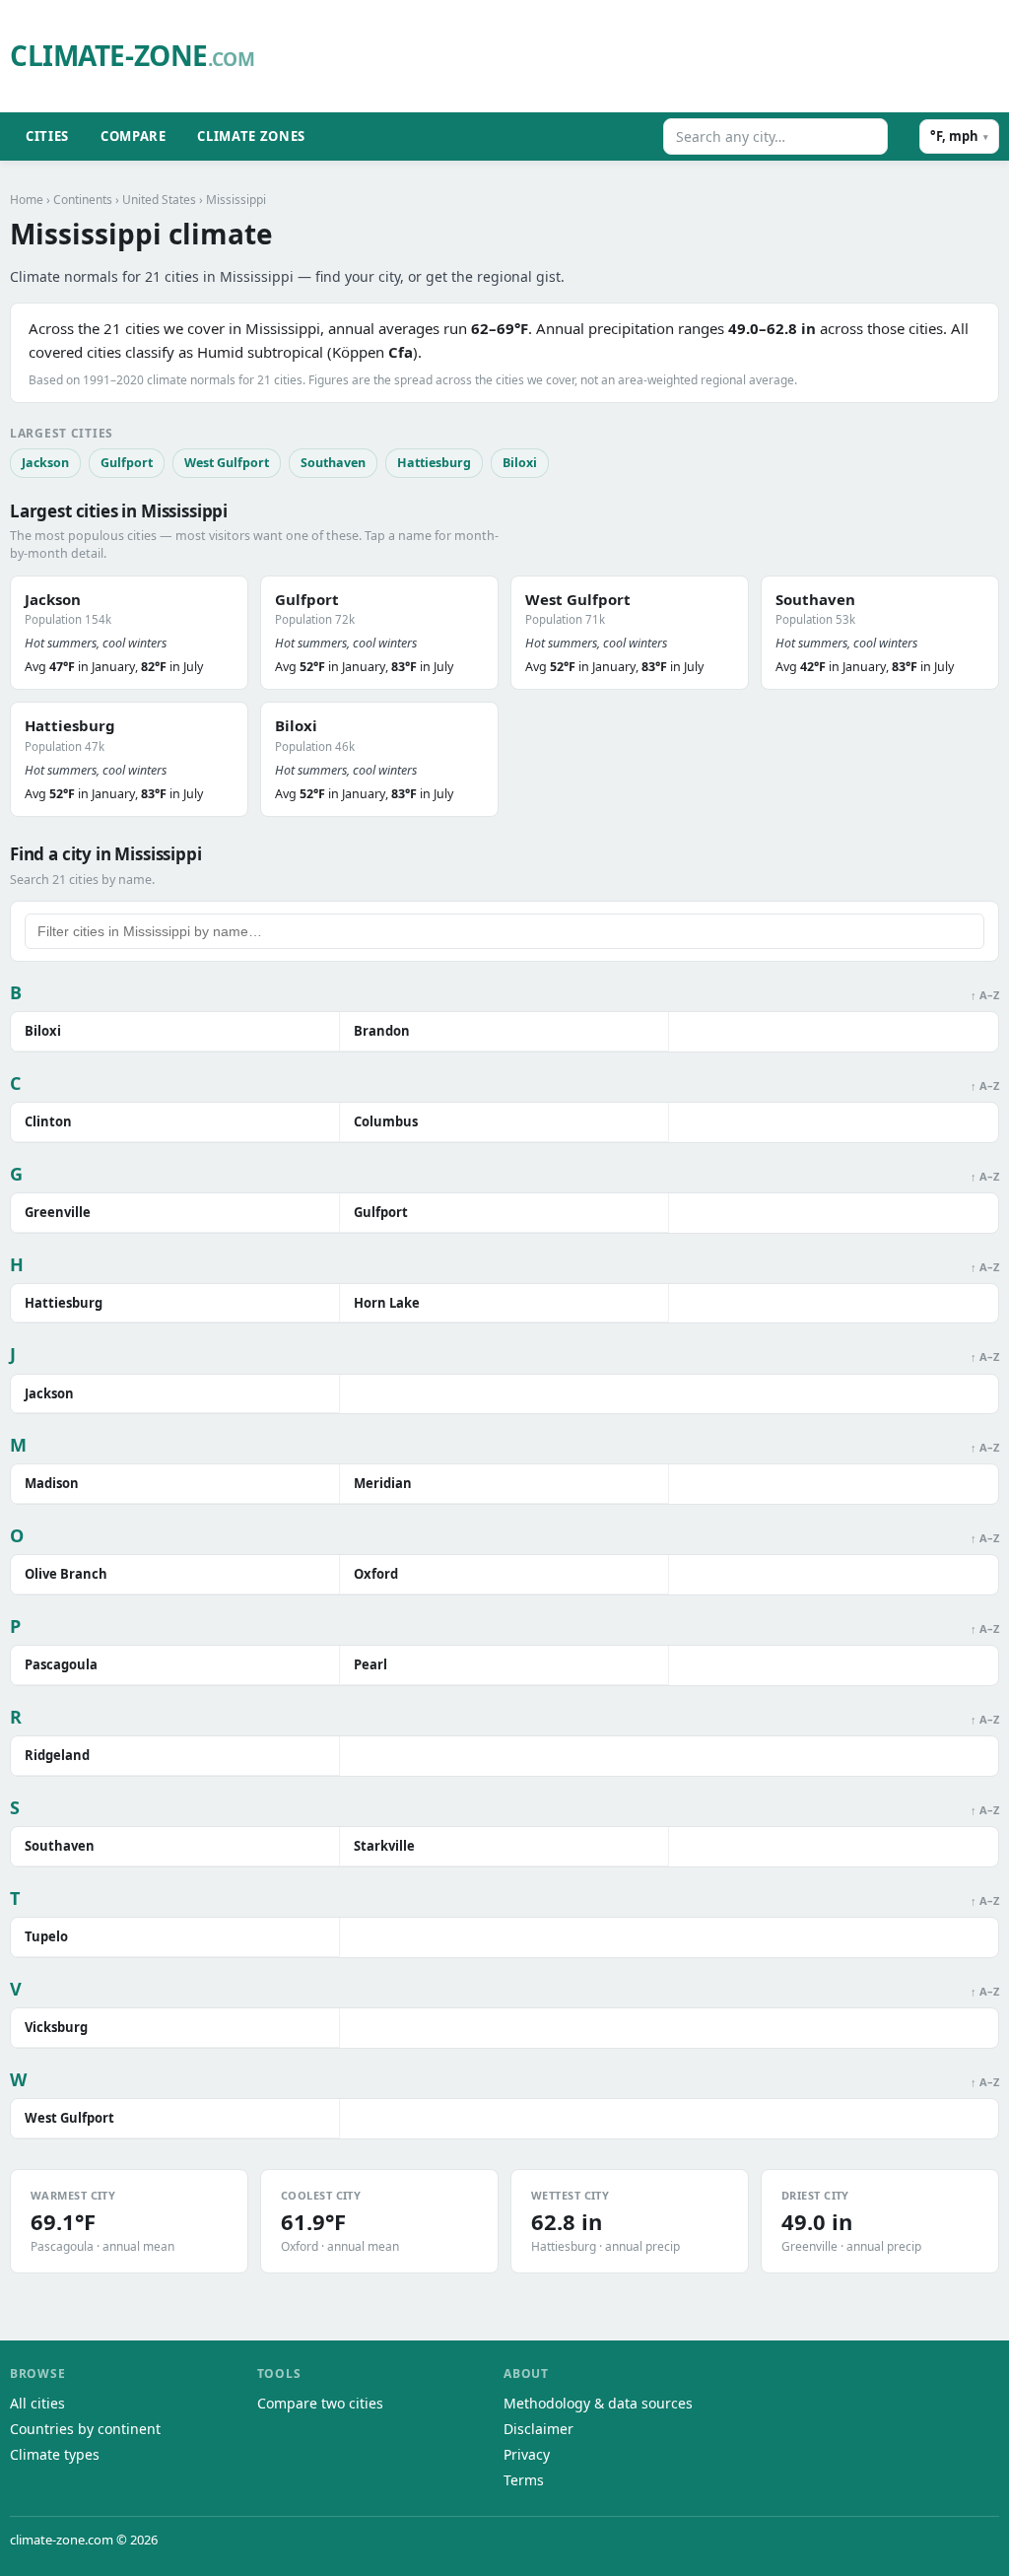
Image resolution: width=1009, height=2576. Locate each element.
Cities (47, 136)
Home (27, 200)
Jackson (45, 463)
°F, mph (959, 136)
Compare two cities (320, 2403)
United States (159, 200)
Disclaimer (538, 2429)
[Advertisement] (640, 56)
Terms (524, 2480)
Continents (83, 200)
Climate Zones (251, 136)
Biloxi (520, 463)
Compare (134, 136)
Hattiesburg (434, 463)
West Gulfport (227, 463)
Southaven (333, 463)
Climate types (55, 2454)
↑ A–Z (985, 995)
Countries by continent (85, 2429)
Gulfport (127, 463)
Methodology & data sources (598, 2403)
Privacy (527, 2454)
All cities (37, 2403)
